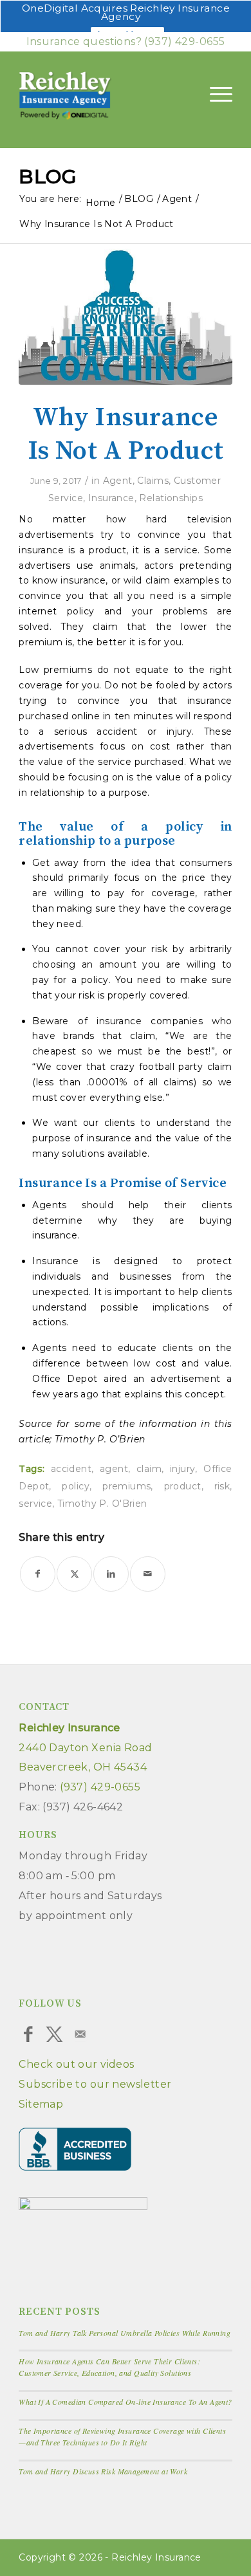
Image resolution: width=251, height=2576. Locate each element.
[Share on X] (74, 1574)
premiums (126, 1486)
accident (71, 1469)
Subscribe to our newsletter (95, 2084)
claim (149, 1469)
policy (76, 1486)
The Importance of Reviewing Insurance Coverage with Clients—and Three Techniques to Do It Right (122, 2436)
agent (114, 1469)
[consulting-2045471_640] (126, 314)
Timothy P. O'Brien (102, 1504)
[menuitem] (215, 94)
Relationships (171, 498)
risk (222, 1486)
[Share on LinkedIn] (111, 1574)
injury (183, 1469)
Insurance (111, 498)
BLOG (48, 177)
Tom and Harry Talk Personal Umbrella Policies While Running (125, 2333)
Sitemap (41, 2104)
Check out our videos (76, 2064)
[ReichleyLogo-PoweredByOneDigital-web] (93, 97)
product (183, 1486)
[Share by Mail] (148, 1574)
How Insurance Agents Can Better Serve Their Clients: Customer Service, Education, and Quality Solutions (109, 2367)
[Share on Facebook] (38, 1574)
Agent (118, 481)
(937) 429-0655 (184, 41)
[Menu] (215, 94)
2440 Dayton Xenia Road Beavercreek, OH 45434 (85, 1748)
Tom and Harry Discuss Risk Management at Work (103, 2471)
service (35, 1504)
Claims (153, 481)
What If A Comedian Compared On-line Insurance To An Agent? (125, 2402)
